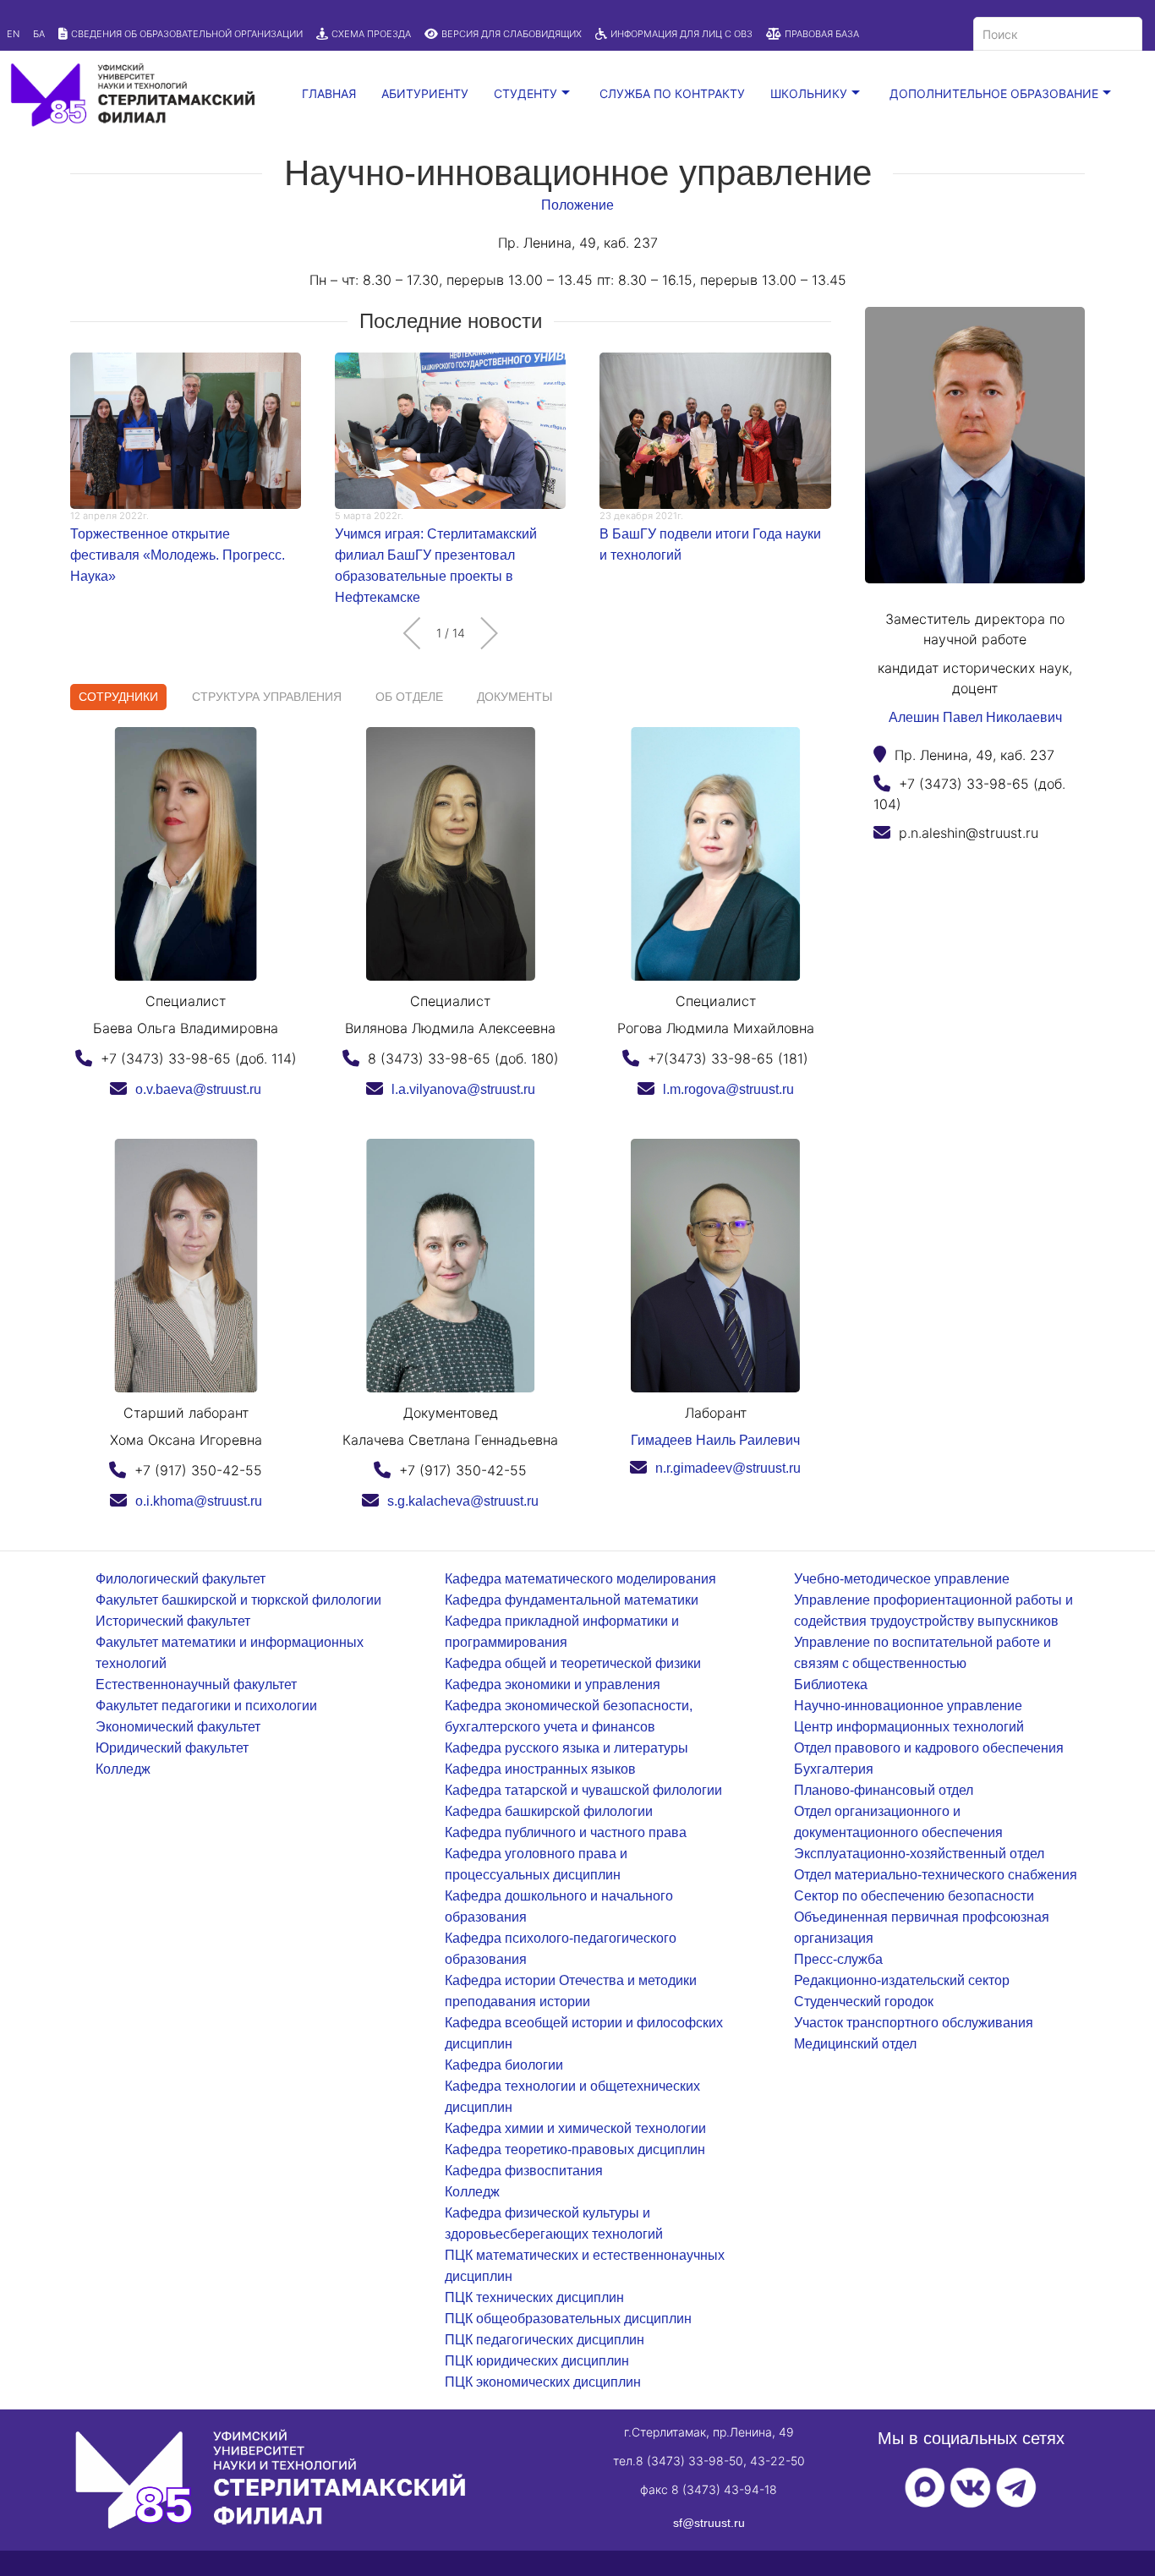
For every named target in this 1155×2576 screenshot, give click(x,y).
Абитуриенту (425, 93)
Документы (515, 697)
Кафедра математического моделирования (580, 1579)
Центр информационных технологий (909, 1727)
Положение (577, 205)
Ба (39, 34)
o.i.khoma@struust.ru (199, 1501)
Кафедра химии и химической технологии (575, 2128)
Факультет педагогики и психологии (206, 1706)
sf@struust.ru (709, 2523)
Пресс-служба (838, 1959)
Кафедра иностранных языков (540, 1769)
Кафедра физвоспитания (524, 2171)
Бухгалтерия (834, 1769)
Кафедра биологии (504, 2065)
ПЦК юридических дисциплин (537, 2361)
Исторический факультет (173, 1621)
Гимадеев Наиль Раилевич (715, 1440)
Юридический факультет (172, 1748)
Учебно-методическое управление (902, 1579)
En (13, 34)
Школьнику (809, 93)
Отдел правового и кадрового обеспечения (929, 1748)
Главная (329, 93)
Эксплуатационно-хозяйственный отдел (919, 1854)
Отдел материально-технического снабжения (936, 1875)
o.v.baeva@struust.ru (198, 1089)
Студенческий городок (864, 2002)
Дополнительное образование (994, 93)
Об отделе (409, 697)
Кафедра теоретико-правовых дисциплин (575, 2149)
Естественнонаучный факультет (196, 1685)
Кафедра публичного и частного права (566, 1832)
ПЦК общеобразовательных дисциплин (568, 2319)
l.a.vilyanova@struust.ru (463, 1089)
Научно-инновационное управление (908, 1706)
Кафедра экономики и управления (553, 1685)
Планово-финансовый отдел (884, 1790)
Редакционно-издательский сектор (902, 1980)
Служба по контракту (672, 93)
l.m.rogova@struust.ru (728, 1089)
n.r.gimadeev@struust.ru (728, 1468)
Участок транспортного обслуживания (914, 2023)
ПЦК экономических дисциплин (543, 2382)
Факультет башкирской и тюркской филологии (238, 1600)
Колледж (123, 1769)
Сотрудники (118, 697)
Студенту (525, 93)
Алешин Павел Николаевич (975, 717)
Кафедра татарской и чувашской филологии (583, 1790)
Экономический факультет (178, 1727)
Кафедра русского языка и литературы (567, 1748)
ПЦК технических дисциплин (534, 2297)
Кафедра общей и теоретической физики (573, 1663)
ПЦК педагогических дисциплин (545, 2340)
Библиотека (831, 1685)
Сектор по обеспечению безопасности (914, 1896)
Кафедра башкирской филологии (549, 1811)
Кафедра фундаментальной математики (572, 1600)
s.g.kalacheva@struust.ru (463, 1501)
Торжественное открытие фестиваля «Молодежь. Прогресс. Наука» (178, 555)
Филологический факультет (181, 1579)
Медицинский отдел (855, 2044)
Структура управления (267, 697)
